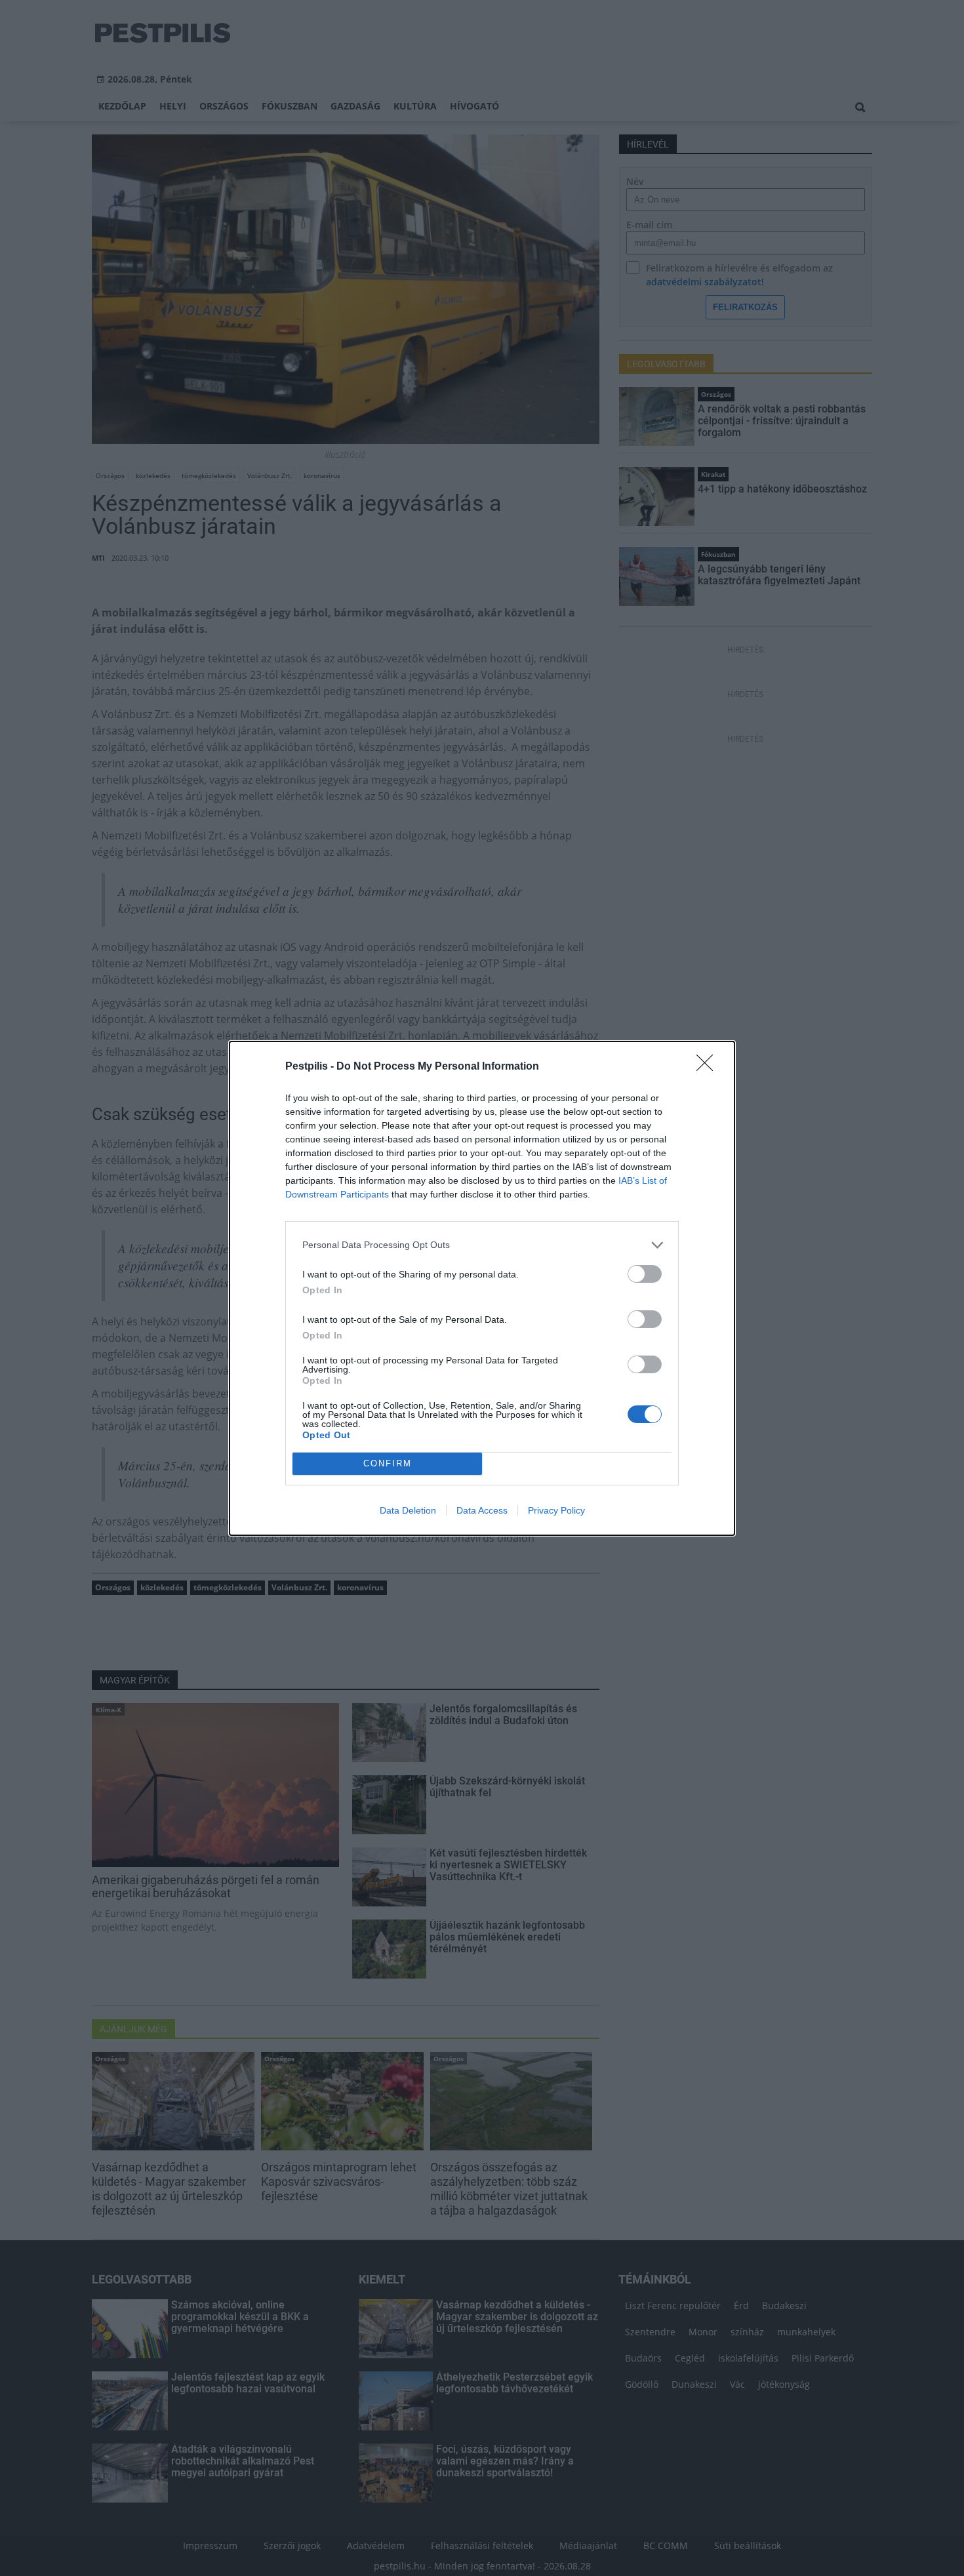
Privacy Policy (556, 1510)
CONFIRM (388, 1463)
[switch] (645, 1274)
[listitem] (482, 1245)
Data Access (482, 1510)
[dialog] (482, 1288)
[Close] (709, 1067)
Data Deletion (408, 1510)
